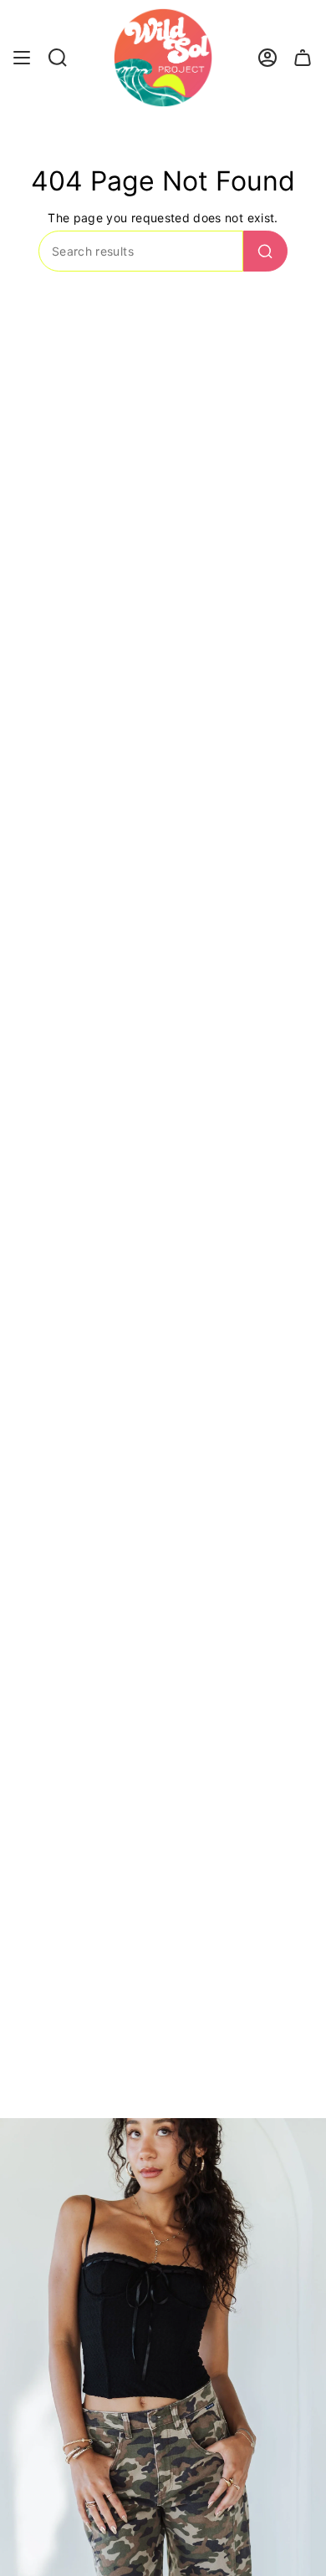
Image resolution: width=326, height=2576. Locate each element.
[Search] (265, 251)
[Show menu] (22, 58)
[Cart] (303, 58)
